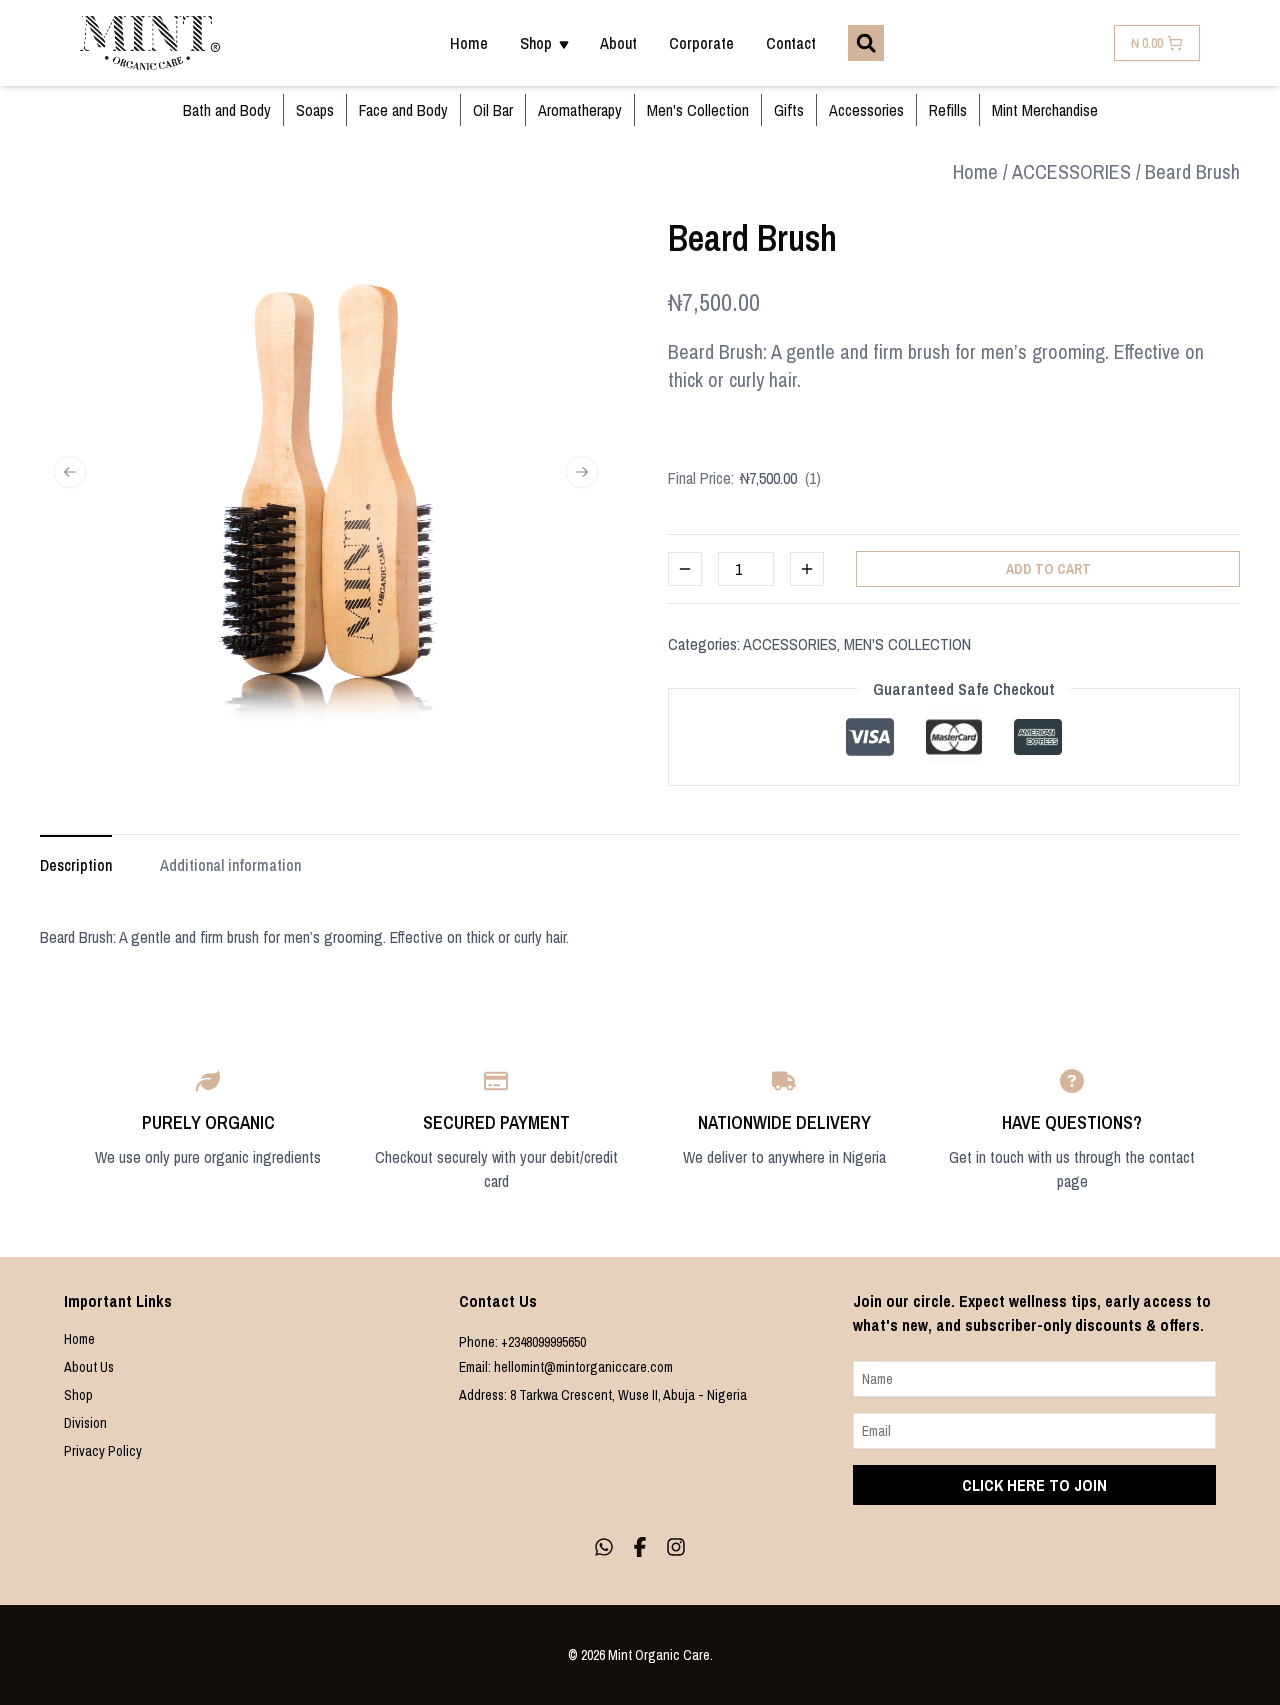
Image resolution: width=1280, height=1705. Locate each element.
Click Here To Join (1034, 1485)
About (618, 43)
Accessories (866, 110)
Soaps (315, 110)
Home (469, 43)
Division (85, 1423)
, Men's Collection (904, 644)
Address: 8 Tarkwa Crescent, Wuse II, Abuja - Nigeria (603, 1395)
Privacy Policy (103, 1451)
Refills (948, 110)
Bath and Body (227, 110)
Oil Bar (493, 110)
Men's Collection (698, 110)
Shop (78, 1395)
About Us (89, 1367)
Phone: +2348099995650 (522, 1342)
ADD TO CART (1048, 569)
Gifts (789, 110)
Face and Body (403, 110)
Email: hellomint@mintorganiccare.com (566, 1367)
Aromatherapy (580, 110)
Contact (791, 43)
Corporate (701, 43)
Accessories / (1076, 171)
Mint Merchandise (1045, 110)
